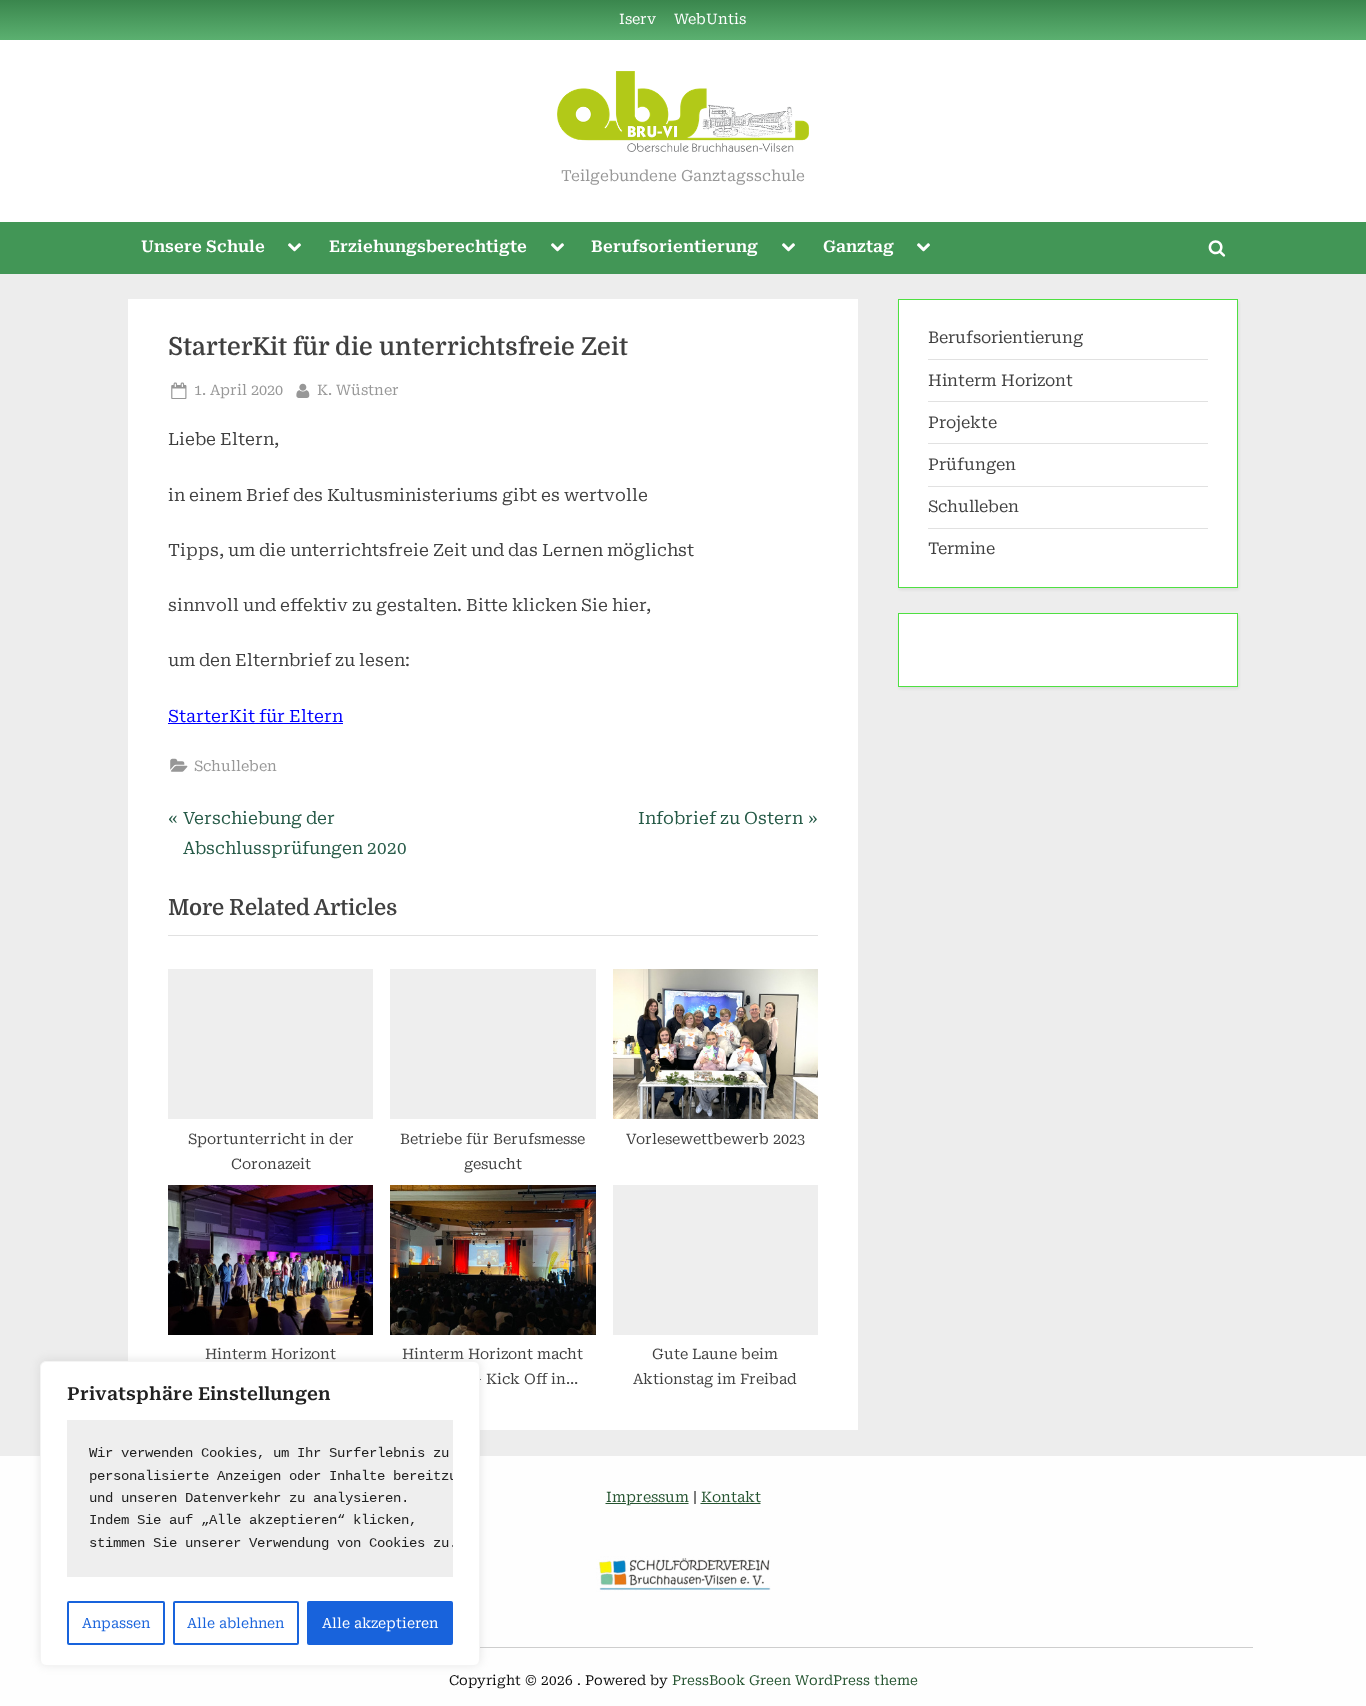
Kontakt (731, 1497)
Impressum (647, 1497)
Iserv (637, 19)
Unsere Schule (203, 246)
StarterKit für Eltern (255, 716)
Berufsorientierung (674, 246)
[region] (260, 1513)
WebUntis (710, 19)
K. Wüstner (358, 390)
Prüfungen (972, 464)
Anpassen (116, 1623)
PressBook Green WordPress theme (795, 1680)
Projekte (962, 422)
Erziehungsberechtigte (428, 246)
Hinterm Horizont (1000, 380)
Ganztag (858, 246)
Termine (961, 548)
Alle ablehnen (235, 1623)
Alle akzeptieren (380, 1623)
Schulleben (235, 766)
